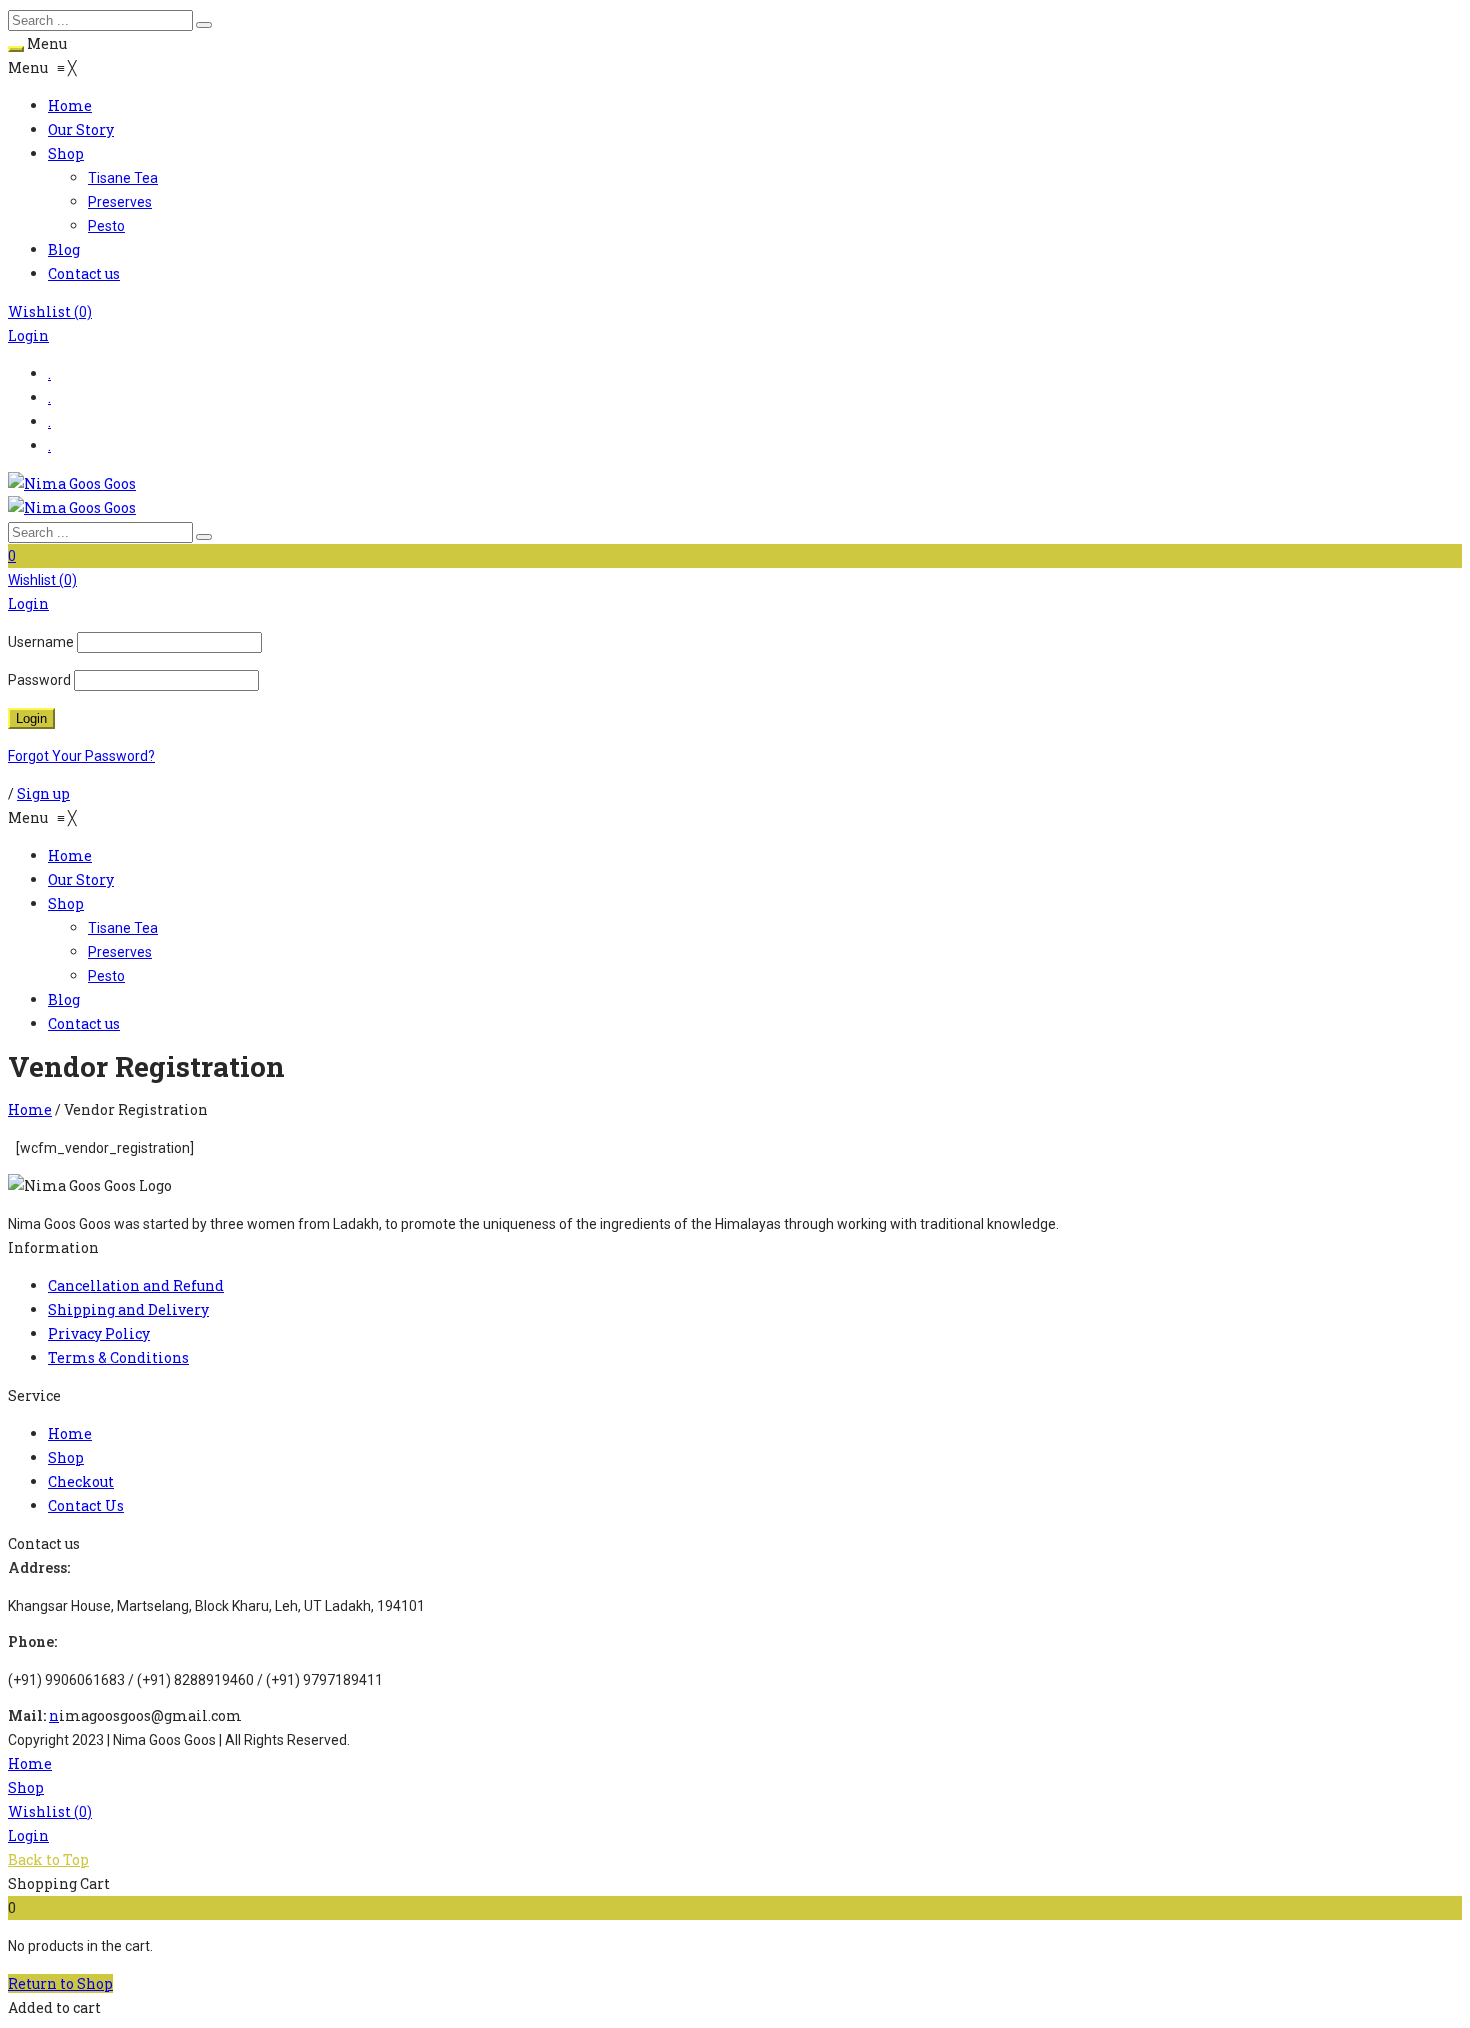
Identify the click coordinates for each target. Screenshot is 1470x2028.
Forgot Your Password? (81, 756)
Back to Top (48, 1859)
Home (30, 1109)
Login (28, 335)
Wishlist (50, 311)
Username (41, 642)
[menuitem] (70, 105)
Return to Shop (60, 1983)
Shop (26, 1787)
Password (39, 680)
